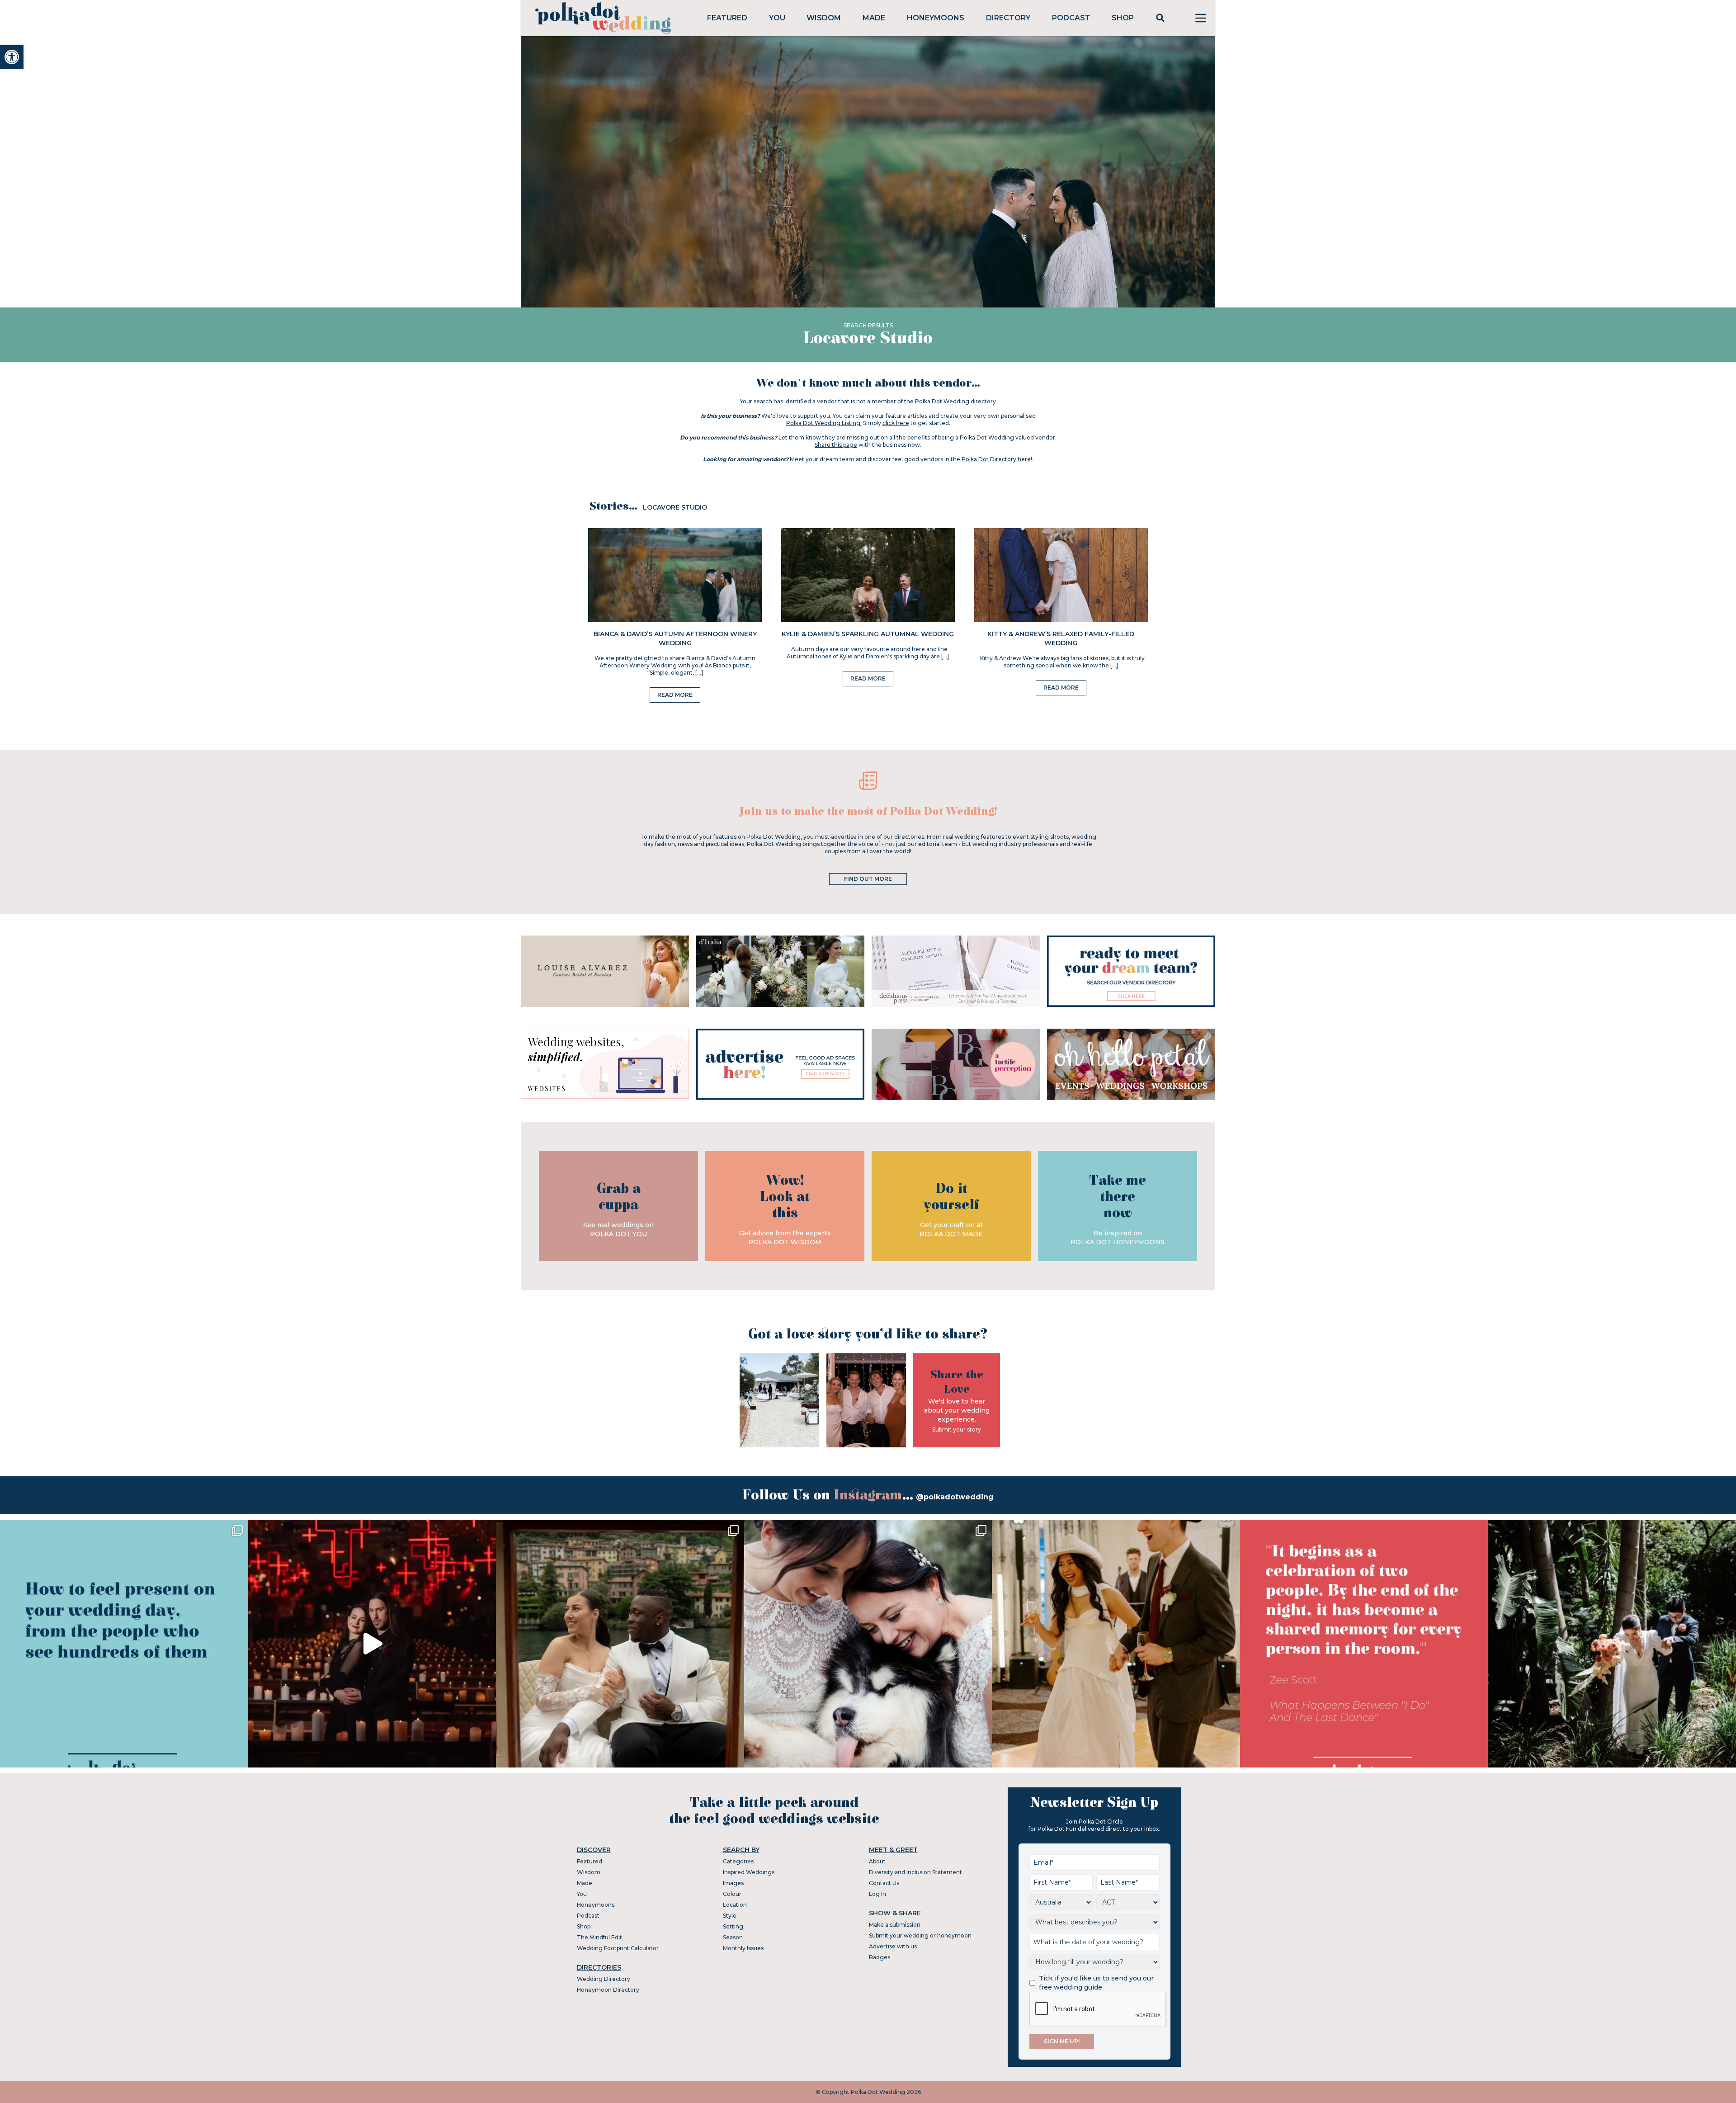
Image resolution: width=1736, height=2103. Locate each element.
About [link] (877, 1861)
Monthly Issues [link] (743, 1948)
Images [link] (733, 1883)
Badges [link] (880, 1957)
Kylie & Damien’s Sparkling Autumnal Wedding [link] (868, 634)
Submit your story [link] (957, 1430)
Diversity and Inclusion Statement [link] (915, 1872)
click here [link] (896, 423)
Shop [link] (1123, 18)
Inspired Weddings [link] (749, 1872)
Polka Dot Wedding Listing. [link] (824, 423)
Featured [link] (727, 18)
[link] (12, 57)
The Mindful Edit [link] (599, 1937)
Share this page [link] (836, 445)
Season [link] (733, 1937)
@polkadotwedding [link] (955, 1497)
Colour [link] (732, 1894)
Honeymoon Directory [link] (608, 1990)
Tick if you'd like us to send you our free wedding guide (1096, 1983)
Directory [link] (1008, 18)
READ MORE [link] (675, 695)
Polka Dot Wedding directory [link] (955, 401)
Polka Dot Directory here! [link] (997, 459)
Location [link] (735, 1905)
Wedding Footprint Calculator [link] (618, 1948)
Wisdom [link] (824, 18)
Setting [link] (733, 1926)
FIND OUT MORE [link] (868, 879)
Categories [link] (738, 1861)
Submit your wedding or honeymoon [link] (920, 1935)
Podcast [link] (1071, 18)
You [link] (777, 18)
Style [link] (730, 1916)
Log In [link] (877, 1894)
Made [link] (874, 18)
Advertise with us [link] (893, 1946)
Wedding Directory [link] (604, 1979)
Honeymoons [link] (936, 18)
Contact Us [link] (884, 1883)
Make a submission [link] (895, 1925)
